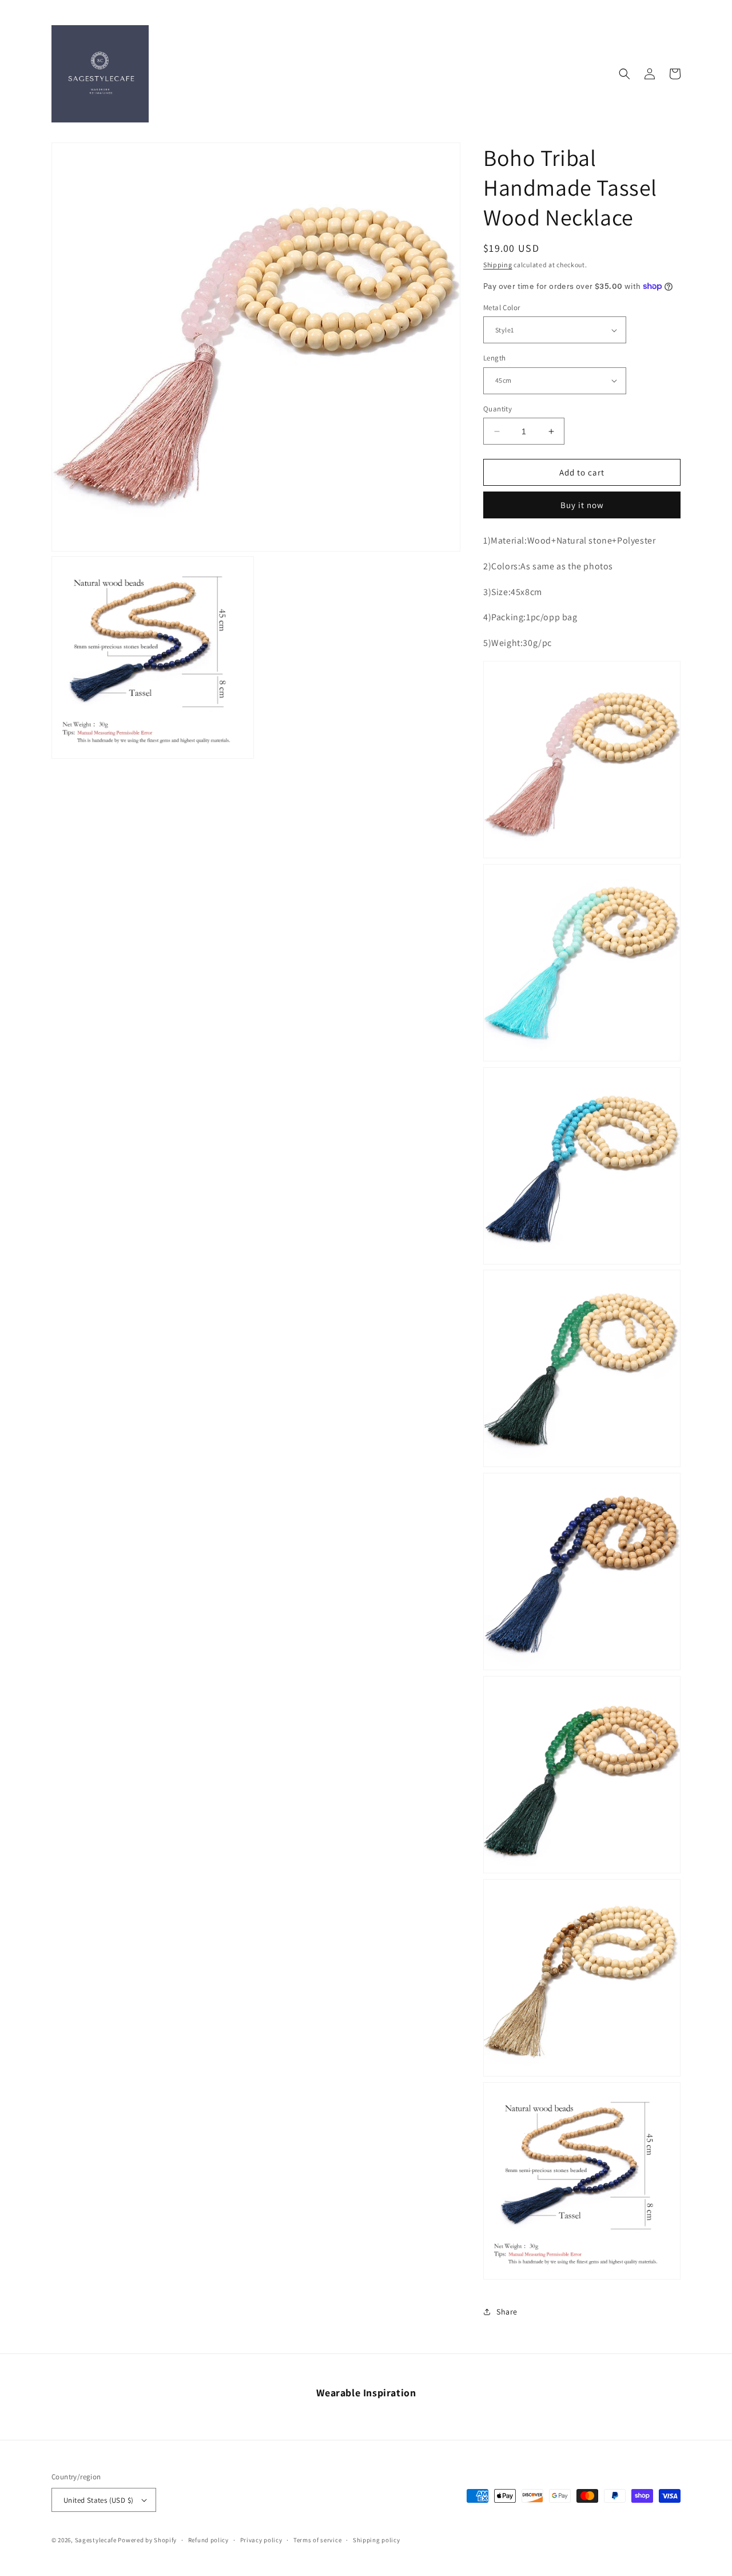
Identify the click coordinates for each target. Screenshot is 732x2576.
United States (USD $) (98, 2500)
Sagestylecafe (96, 2540)
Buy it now (582, 505)
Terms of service (317, 2540)
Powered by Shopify (147, 2540)
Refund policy (208, 2540)
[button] (624, 74)
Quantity (498, 409)
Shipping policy (377, 2540)
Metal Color (502, 308)
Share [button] (507, 2312)
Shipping (498, 265)
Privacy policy (261, 2540)
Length (494, 358)
